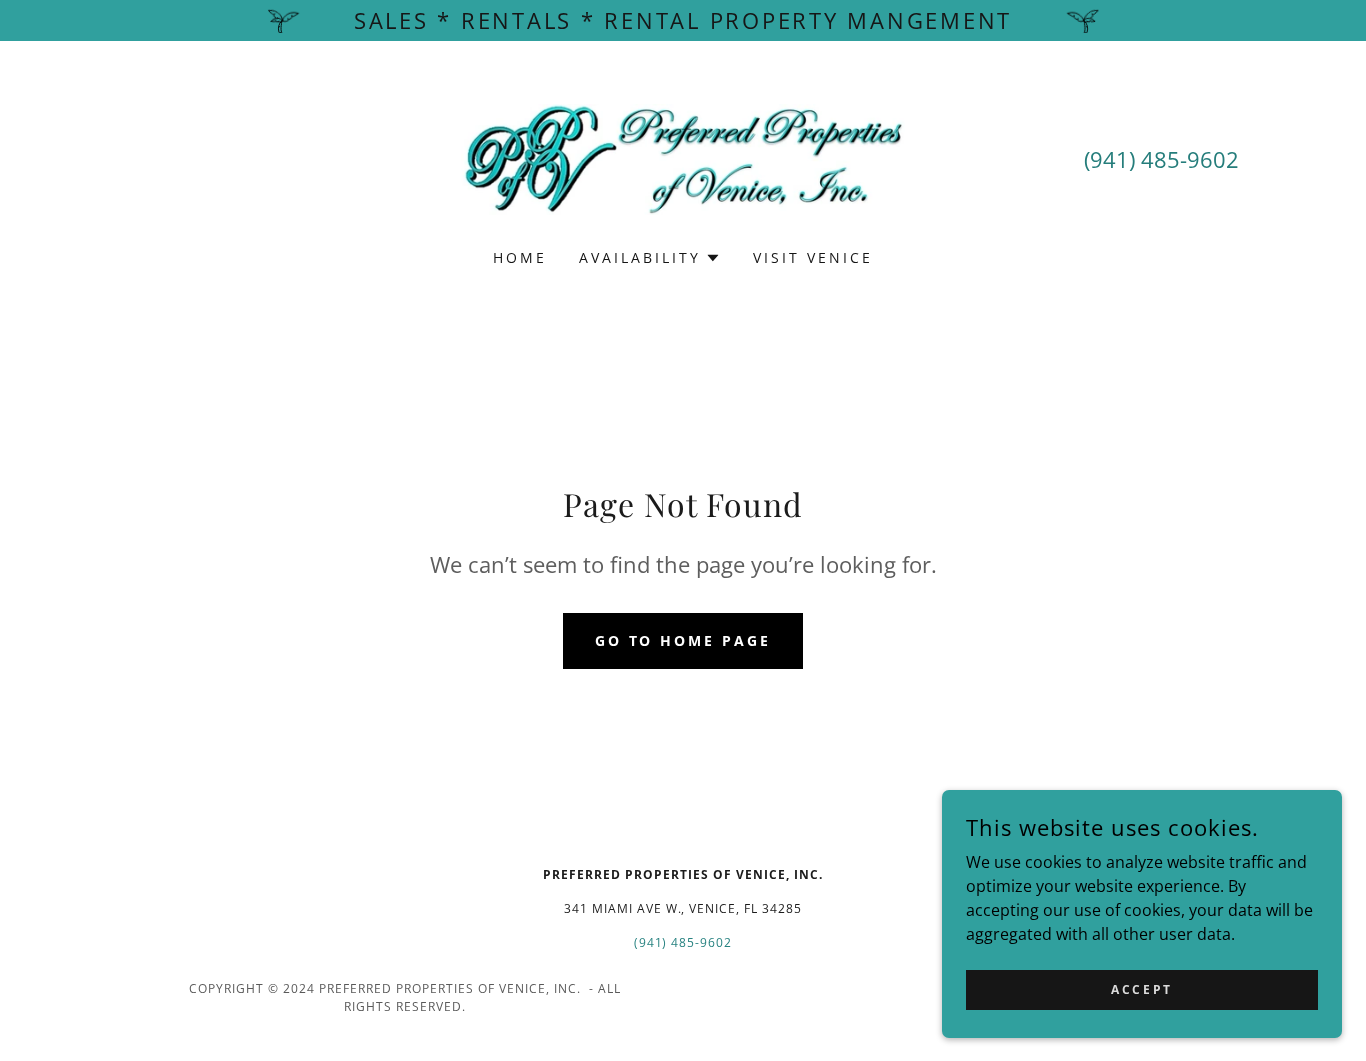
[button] (650, 258)
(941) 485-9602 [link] (1161, 159)
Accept (1141, 989)
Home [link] (520, 257)
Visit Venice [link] (813, 257)
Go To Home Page (683, 640)
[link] (683, 158)
